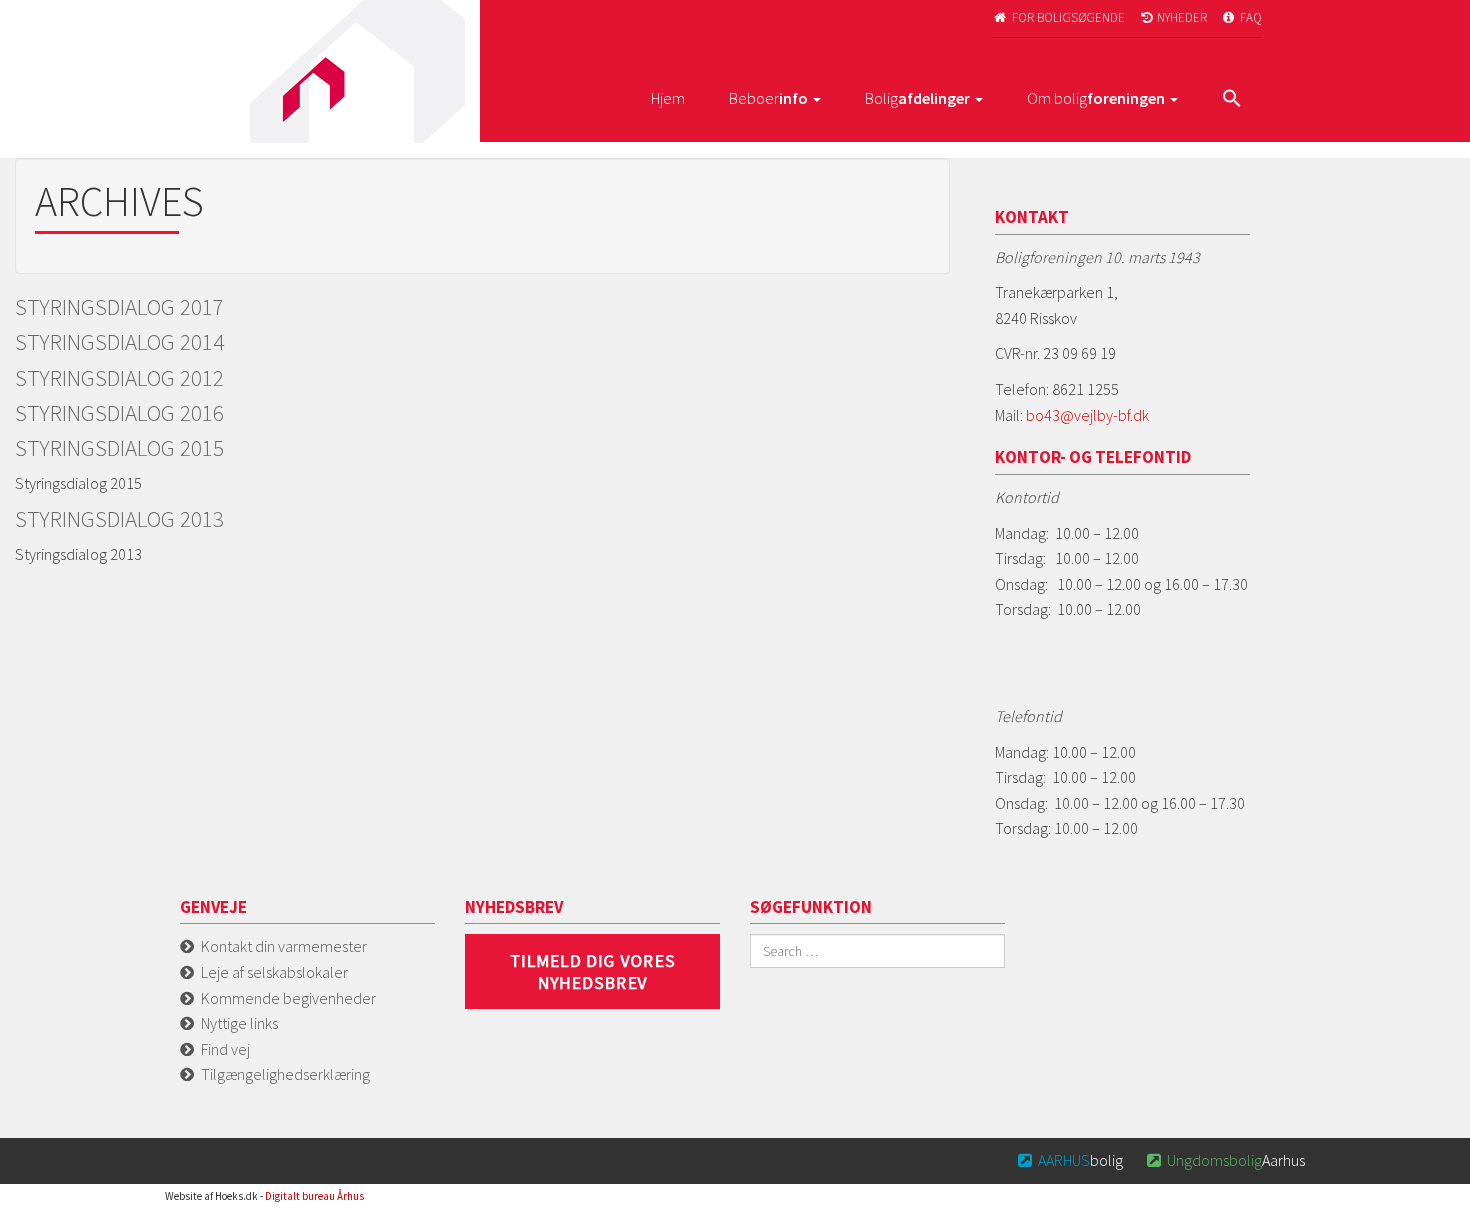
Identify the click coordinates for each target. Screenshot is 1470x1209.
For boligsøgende (1059, 17)
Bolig (917, 98)
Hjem (668, 98)
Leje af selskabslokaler (274, 972)
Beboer (768, 98)
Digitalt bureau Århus (314, 1196)
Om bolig (1096, 98)
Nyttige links (239, 1023)
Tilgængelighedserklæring (285, 1074)
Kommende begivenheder (288, 998)
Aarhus (1226, 1160)
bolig (1070, 1160)
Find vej (225, 1049)
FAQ (1242, 17)
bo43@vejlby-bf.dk (1087, 415)
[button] (1232, 100)
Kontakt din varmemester (284, 946)
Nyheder (1174, 17)
